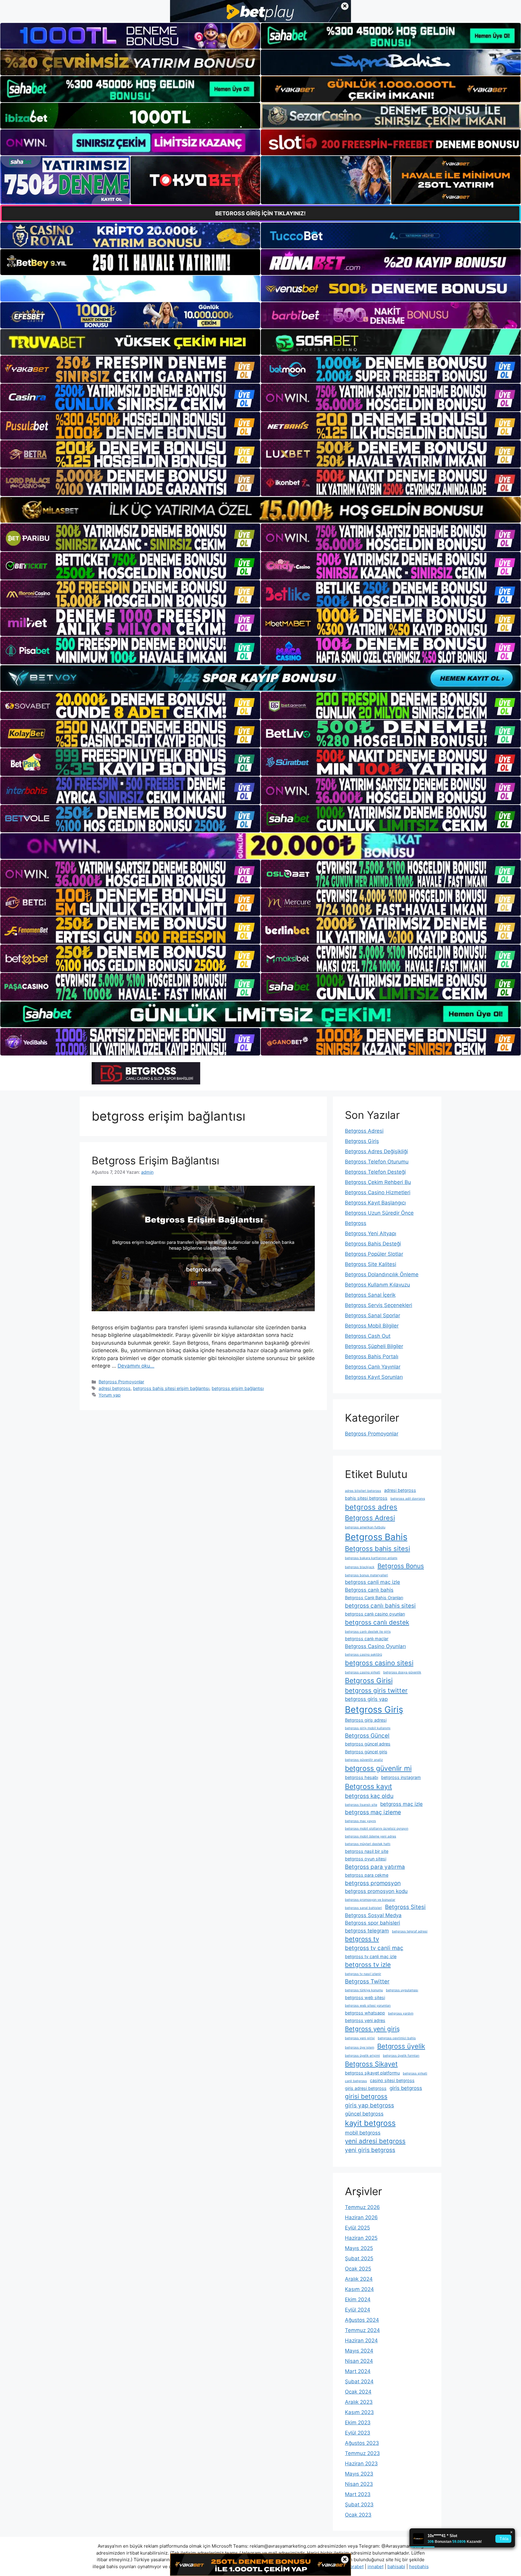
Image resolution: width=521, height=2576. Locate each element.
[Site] (130, 369)
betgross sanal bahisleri (363, 1908)
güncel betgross (364, 2114)
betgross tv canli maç (374, 1948)
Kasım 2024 (359, 2289)
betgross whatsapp (365, 2013)
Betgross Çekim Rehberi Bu (378, 1182)
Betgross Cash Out (368, 1336)
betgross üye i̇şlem (360, 2048)
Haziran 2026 (361, 2217)
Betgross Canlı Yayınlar (373, 1367)
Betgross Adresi (364, 1131)
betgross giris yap (366, 1699)
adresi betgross (115, 1388)
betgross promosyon (373, 1883)
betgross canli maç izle (373, 1582)
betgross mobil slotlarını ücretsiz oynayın (377, 1829)
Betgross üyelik (401, 2046)
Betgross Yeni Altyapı (371, 1233)
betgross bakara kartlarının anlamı (371, 1558)
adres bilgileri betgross (363, 1491)
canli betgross (356, 2081)
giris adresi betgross (366, 2088)
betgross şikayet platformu (372, 2073)
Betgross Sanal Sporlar (373, 1315)
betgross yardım (401, 2013)
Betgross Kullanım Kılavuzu (377, 1285)
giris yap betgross (369, 2105)
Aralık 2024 (359, 2279)
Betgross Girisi (369, 1681)
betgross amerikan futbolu (365, 1527)
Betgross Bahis (376, 1537)
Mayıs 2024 (359, 2351)
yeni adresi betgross (375, 2141)
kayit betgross (370, 2123)
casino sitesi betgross (392, 2080)
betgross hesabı (362, 1777)
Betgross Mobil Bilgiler (372, 1326)
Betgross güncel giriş (366, 1752)
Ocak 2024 (358, 2392)
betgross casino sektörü (363, 1655)
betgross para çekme (367, 1875)
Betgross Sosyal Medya (373, 1915)
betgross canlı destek (377, 1622)
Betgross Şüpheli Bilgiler (374, 1346)
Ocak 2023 (358, 2515)
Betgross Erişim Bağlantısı (155, 1160)
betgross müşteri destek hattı (368, 1844)
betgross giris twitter (376, 1690)
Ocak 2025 (358, 2269)
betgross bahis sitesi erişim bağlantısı (171, 1388)
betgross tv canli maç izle (371, 1956)
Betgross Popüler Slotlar (374, 1254)
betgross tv (362, 1939)
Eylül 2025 (357, 2228)
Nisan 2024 (359, 2361)
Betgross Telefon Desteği (375, 1172)
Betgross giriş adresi (366, 1720)
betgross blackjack (360, 1567)
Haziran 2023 (361, 2464)
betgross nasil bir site (367, 1851)
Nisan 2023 (359, 2484)
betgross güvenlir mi (378, 1768)
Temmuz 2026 (362, 2207)
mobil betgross (363, 2133)
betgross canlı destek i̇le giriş (368, 1632)
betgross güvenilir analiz (364, 1760)
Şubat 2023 (359, 2505)
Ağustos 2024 (362, 2320)
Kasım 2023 (359, 2412)
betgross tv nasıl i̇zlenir (363, 1974)
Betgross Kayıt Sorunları (374, 1377)
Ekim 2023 (358, 2423)
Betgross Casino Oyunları (375, 1646)
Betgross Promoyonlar (121, 1382)
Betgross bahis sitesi (377, 1549)
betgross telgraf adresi (410, 1931)
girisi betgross (366, 2096)
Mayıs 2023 (359, 2474)
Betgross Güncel (367, 1736)
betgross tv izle (368, 1965)
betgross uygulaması (402, 1990)
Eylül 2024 (358, 2310)
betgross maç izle (401, 1804)
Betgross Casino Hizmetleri (378, 1192)
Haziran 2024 (361, 2340)
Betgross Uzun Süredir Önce (379, 1213)
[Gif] (260, 510)
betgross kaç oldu (369, 1796)
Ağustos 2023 (362, 2443)
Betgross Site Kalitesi (371, 1264)
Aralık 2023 (359, 2402)
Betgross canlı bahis (369, 1590)
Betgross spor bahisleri (373, 1923)
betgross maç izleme (373, 1812)
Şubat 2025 (359, 2258)
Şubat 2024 (359, 2381)
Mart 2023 (358, 2494)
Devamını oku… (136, 1366)
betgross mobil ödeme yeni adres (371, 1836)
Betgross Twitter (367, 1981)
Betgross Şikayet (371, 2064)
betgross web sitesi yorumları (368, 2006)
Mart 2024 (358, 2371)
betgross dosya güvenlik (402, 1672)
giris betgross (406, 2088)
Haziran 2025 (361, 2238)
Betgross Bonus (401, 1566)
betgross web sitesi (365, 1997)
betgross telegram (367, 1931)
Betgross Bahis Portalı (372, 1356)
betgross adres (371, 1507)
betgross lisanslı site (361, 1805)
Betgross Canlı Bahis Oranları (374, 1598)
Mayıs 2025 (359, 2248)
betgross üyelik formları (401, 2056)
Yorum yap (110, 1395)
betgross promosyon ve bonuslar (370, 1900)
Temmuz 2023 (362, 2453)
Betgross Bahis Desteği (373, 1244)
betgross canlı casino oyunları (375, 1614)
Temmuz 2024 (362, 2330)
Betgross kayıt (368, 1786)
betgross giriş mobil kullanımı (368, 1728)
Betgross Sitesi (405, 1907)
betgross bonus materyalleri (366, 1575)
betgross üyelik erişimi (362, 2056)
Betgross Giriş (362, 1141)
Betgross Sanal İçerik (370, 1295)
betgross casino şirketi (363, 1672)
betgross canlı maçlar (367, 1639)
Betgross (356, 1223)
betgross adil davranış (408, 1499)
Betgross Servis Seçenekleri (379, 1305)
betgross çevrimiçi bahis (397, 2038)
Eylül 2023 (358, 2433)
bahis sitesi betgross (366, 1498)
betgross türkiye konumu (364, 1990)
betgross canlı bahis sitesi (380, 1606)
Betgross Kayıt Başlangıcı (375, 1203)
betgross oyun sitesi (366, 1859)
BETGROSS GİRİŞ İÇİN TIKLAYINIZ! (260, 213)
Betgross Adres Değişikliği (376, 1151)
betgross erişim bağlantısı (238, 1388)
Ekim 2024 (358, 2299)
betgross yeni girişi (360, 2038)
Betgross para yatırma (375, 1867)
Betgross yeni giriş (372, 2029)
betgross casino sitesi (379, 1663)
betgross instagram (401, 1777)
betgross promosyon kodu (376, 1891)
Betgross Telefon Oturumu (377, 1162)
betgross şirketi (415, 2073)
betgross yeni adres (365, 2020)
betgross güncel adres (368, 1744)
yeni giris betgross (370, 2150)
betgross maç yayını (360, 1821)
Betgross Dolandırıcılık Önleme (382, 1274)
